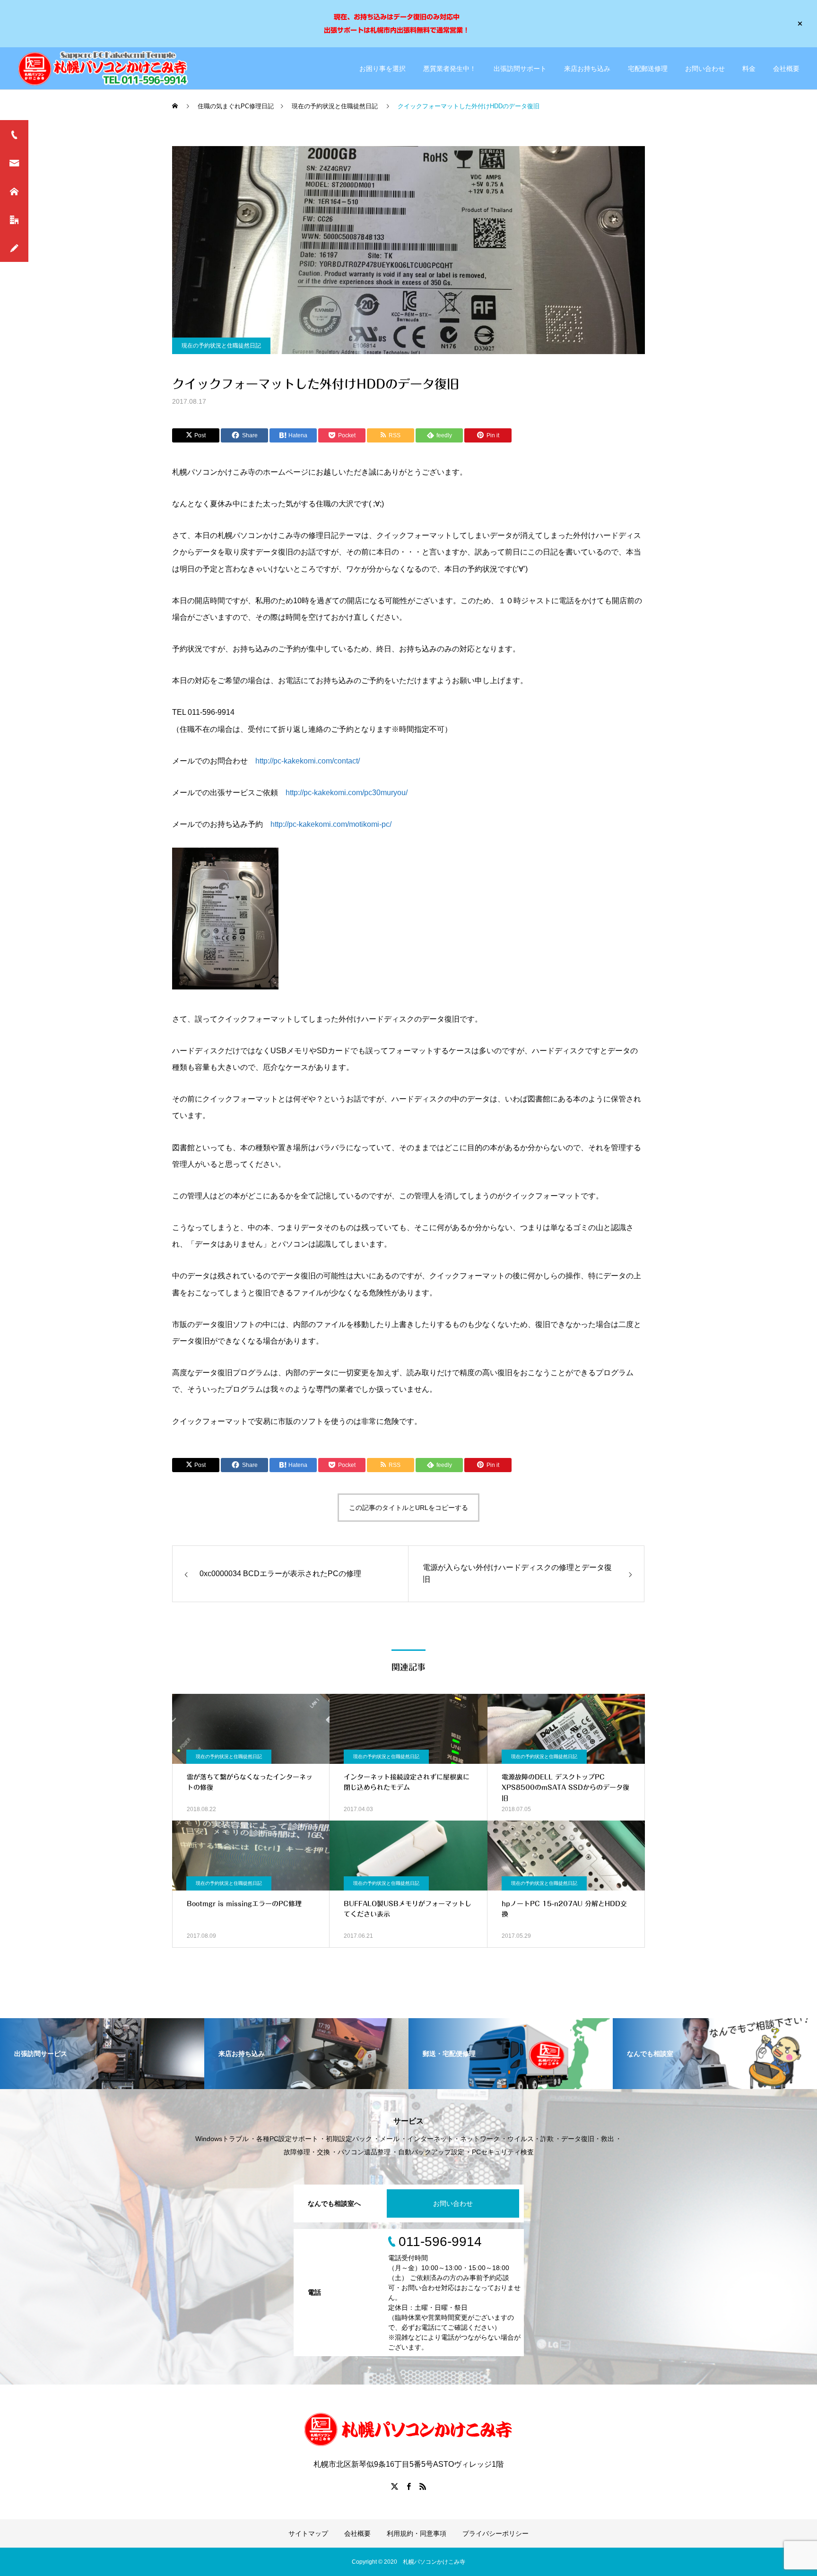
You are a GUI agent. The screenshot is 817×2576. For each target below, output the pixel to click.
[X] (394, 2486)
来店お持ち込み (587, 69)
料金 (749, 69)
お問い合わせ (705, 69)
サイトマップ (308, 2533)
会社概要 (786, 69)
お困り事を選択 (382, 69)
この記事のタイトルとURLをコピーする (408, 1508)
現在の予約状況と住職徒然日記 (221, 346)
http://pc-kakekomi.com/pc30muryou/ (347, 793)
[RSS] (423, 2486)
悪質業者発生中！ (450, 69)
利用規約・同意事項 (417, 2533)
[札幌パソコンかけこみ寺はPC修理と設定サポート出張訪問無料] (105, 68)
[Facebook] (408, 2486)
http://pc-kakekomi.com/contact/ (308, 761)
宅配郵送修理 (648, 69)
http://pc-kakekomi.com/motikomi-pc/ (331, 824)
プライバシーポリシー (495, 2533)
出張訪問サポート (520, 69)
